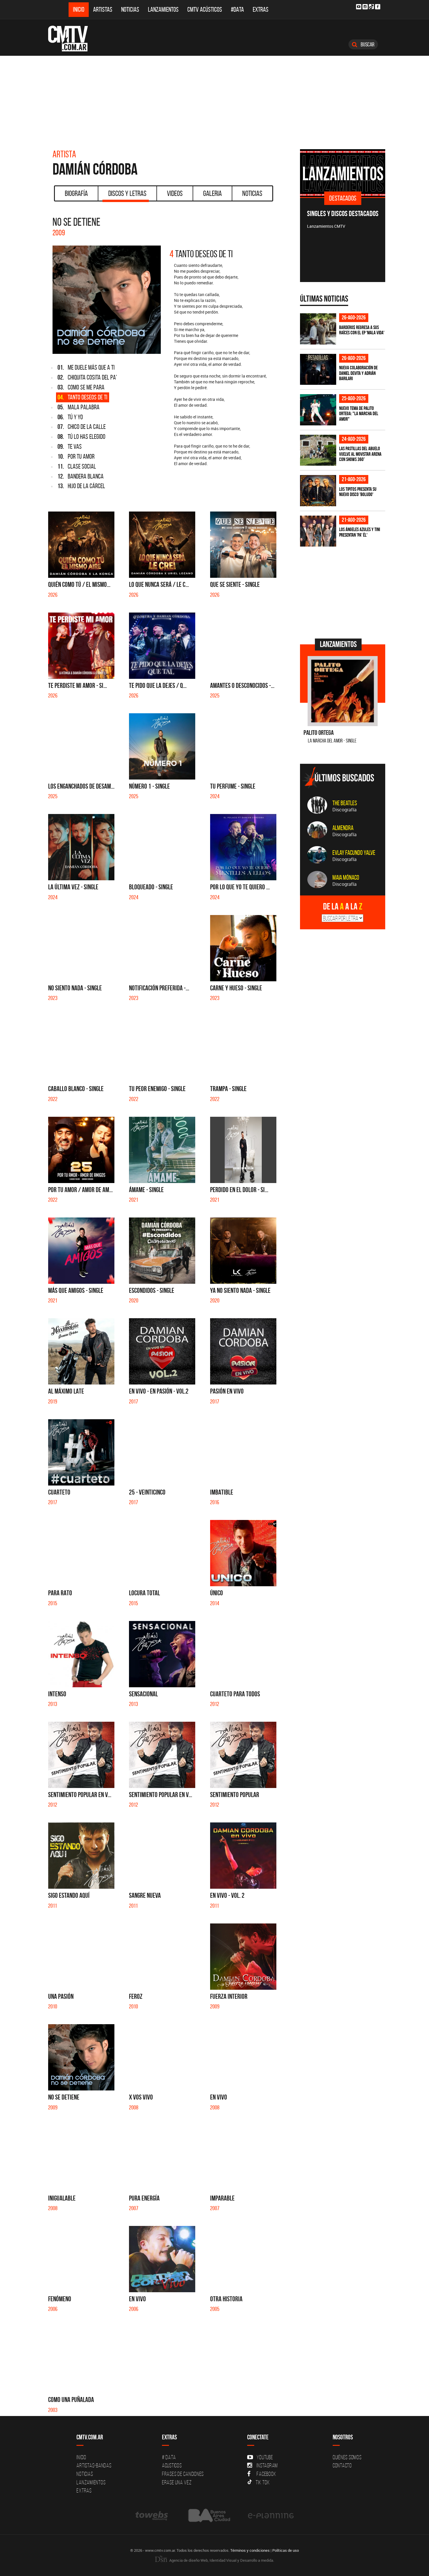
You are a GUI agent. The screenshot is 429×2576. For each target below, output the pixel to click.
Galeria (212, 193)
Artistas (103, 9)
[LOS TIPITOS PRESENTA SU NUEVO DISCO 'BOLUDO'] (318, 491)
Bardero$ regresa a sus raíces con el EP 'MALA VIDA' (362, 330)
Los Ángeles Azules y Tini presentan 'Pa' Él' (360, 532)
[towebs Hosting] (152, 2515)
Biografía (76, 193)
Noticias (130, 9)
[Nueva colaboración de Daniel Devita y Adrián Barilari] (318, 369)
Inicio (79, 9)
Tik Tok (263, 2482)
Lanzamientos (163, 9)
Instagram (267, 2465)
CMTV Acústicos (205, 9)
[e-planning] (271, 2515)
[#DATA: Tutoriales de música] (356, 173)
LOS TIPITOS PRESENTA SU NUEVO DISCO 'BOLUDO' (358, 492)
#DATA (237, 9)
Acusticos (172, 2465)
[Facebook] (378, 7)
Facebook (266, 2474)
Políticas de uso (286, 2550)
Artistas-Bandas (94, 2465)
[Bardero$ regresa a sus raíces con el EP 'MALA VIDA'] (318, 329)
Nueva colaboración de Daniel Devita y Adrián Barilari (358, 373)
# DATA (169, 2457)
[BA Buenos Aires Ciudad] (209, 2515)
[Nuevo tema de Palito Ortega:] (318, 410)
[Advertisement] (214, 100)
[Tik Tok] (371, 7)
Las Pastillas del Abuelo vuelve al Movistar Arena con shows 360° (360, 454)
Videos (175, 193)
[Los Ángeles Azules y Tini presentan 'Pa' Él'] (318, 531)
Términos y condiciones (250, 2550)
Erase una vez (177, 2482)
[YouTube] (359, 7)
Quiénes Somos (347, 2457)
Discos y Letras (127, 193)
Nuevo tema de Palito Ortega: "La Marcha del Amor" (359, 414)
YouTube (265, 2457)
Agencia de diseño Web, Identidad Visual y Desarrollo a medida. (221, 2560)
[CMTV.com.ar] (72, 39)
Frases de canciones (183, 2474)
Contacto (342, 2465)
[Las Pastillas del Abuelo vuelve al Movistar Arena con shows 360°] (318, 450)
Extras (261, 9)
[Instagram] (365, 7)
